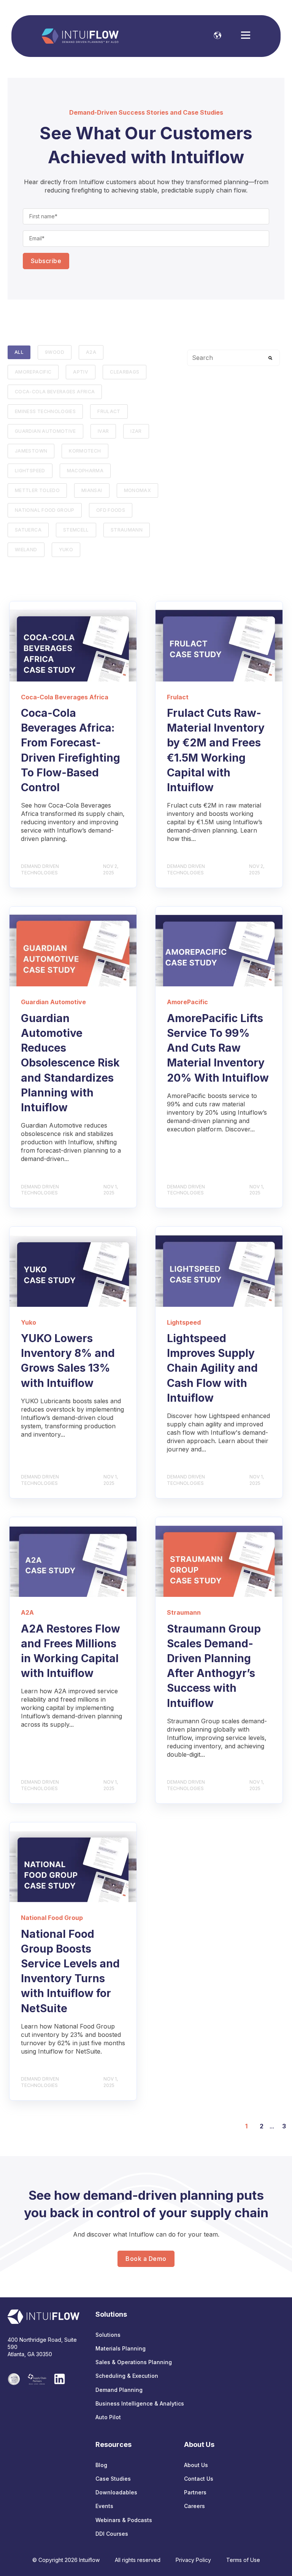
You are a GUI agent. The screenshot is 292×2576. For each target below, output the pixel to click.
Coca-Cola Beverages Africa (55, 392)
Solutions (108, 2335)
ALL (19, 352)
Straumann (127, 530)
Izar (136, 431)
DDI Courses (112, 2534)
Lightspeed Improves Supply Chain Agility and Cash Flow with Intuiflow (212, 1368)
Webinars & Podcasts (124, 2520)
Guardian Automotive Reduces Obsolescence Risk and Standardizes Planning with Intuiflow (70, 1063)
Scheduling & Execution (127, 2376)
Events (104, 2506)
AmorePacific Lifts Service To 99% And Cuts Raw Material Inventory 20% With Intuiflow (218, 1048)
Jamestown (31, 451)
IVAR (103, 431)
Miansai (92, 490)
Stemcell (76, 530)
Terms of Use (243, 2560)
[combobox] (233, 358)
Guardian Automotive (45, 431)
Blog (101, 2465)
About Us (196, 2465)
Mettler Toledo (37, 490)
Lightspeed (30, 471)
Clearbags (125, 372)
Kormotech (85, 451)
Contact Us (199, 2479)
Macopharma (85, 471)
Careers (194, 2506)
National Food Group (45, 510)
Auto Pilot (108, 2417)
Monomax (138, 490)
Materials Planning (121, 2348)
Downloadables (116, 2492)
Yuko (66, 550)
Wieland (26, 550)
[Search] (270, 358)
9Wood (55, 352)
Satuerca (28, 530)
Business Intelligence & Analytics (140, 2403)
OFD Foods (111, 510)
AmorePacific (33, 372)
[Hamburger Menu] (246, 36)
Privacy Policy (193, 2560)
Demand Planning (119, 2390)
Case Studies (113, 2479)
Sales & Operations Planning (134, 2362)
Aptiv (81, 372)
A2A (91, 352)
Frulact (109, 411)
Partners (195, 2492)
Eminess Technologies (45, 411)
